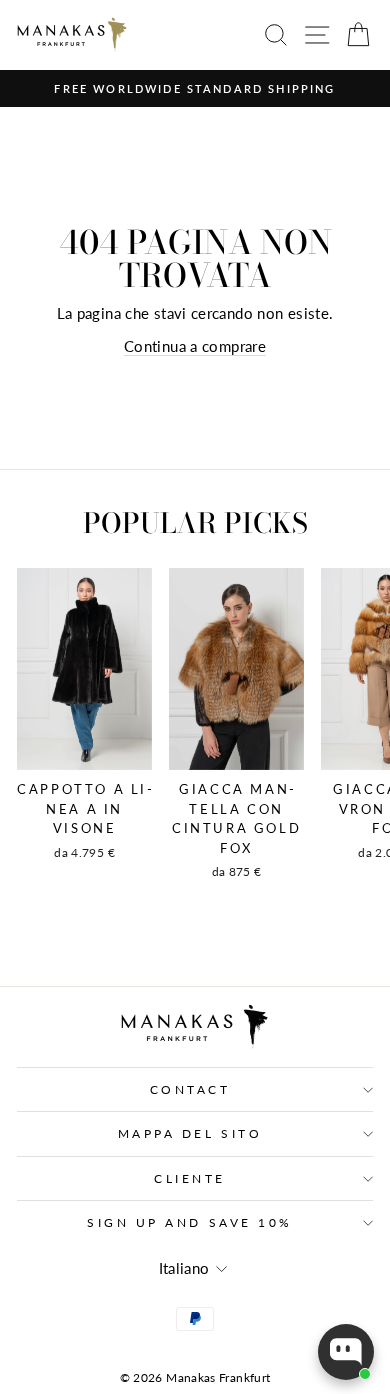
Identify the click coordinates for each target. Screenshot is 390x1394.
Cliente (190, 1178)
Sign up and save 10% (190, 1222)
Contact (190, 1089)
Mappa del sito (190, 1133)
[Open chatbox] (346, 1352)
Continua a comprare (195, 346)
